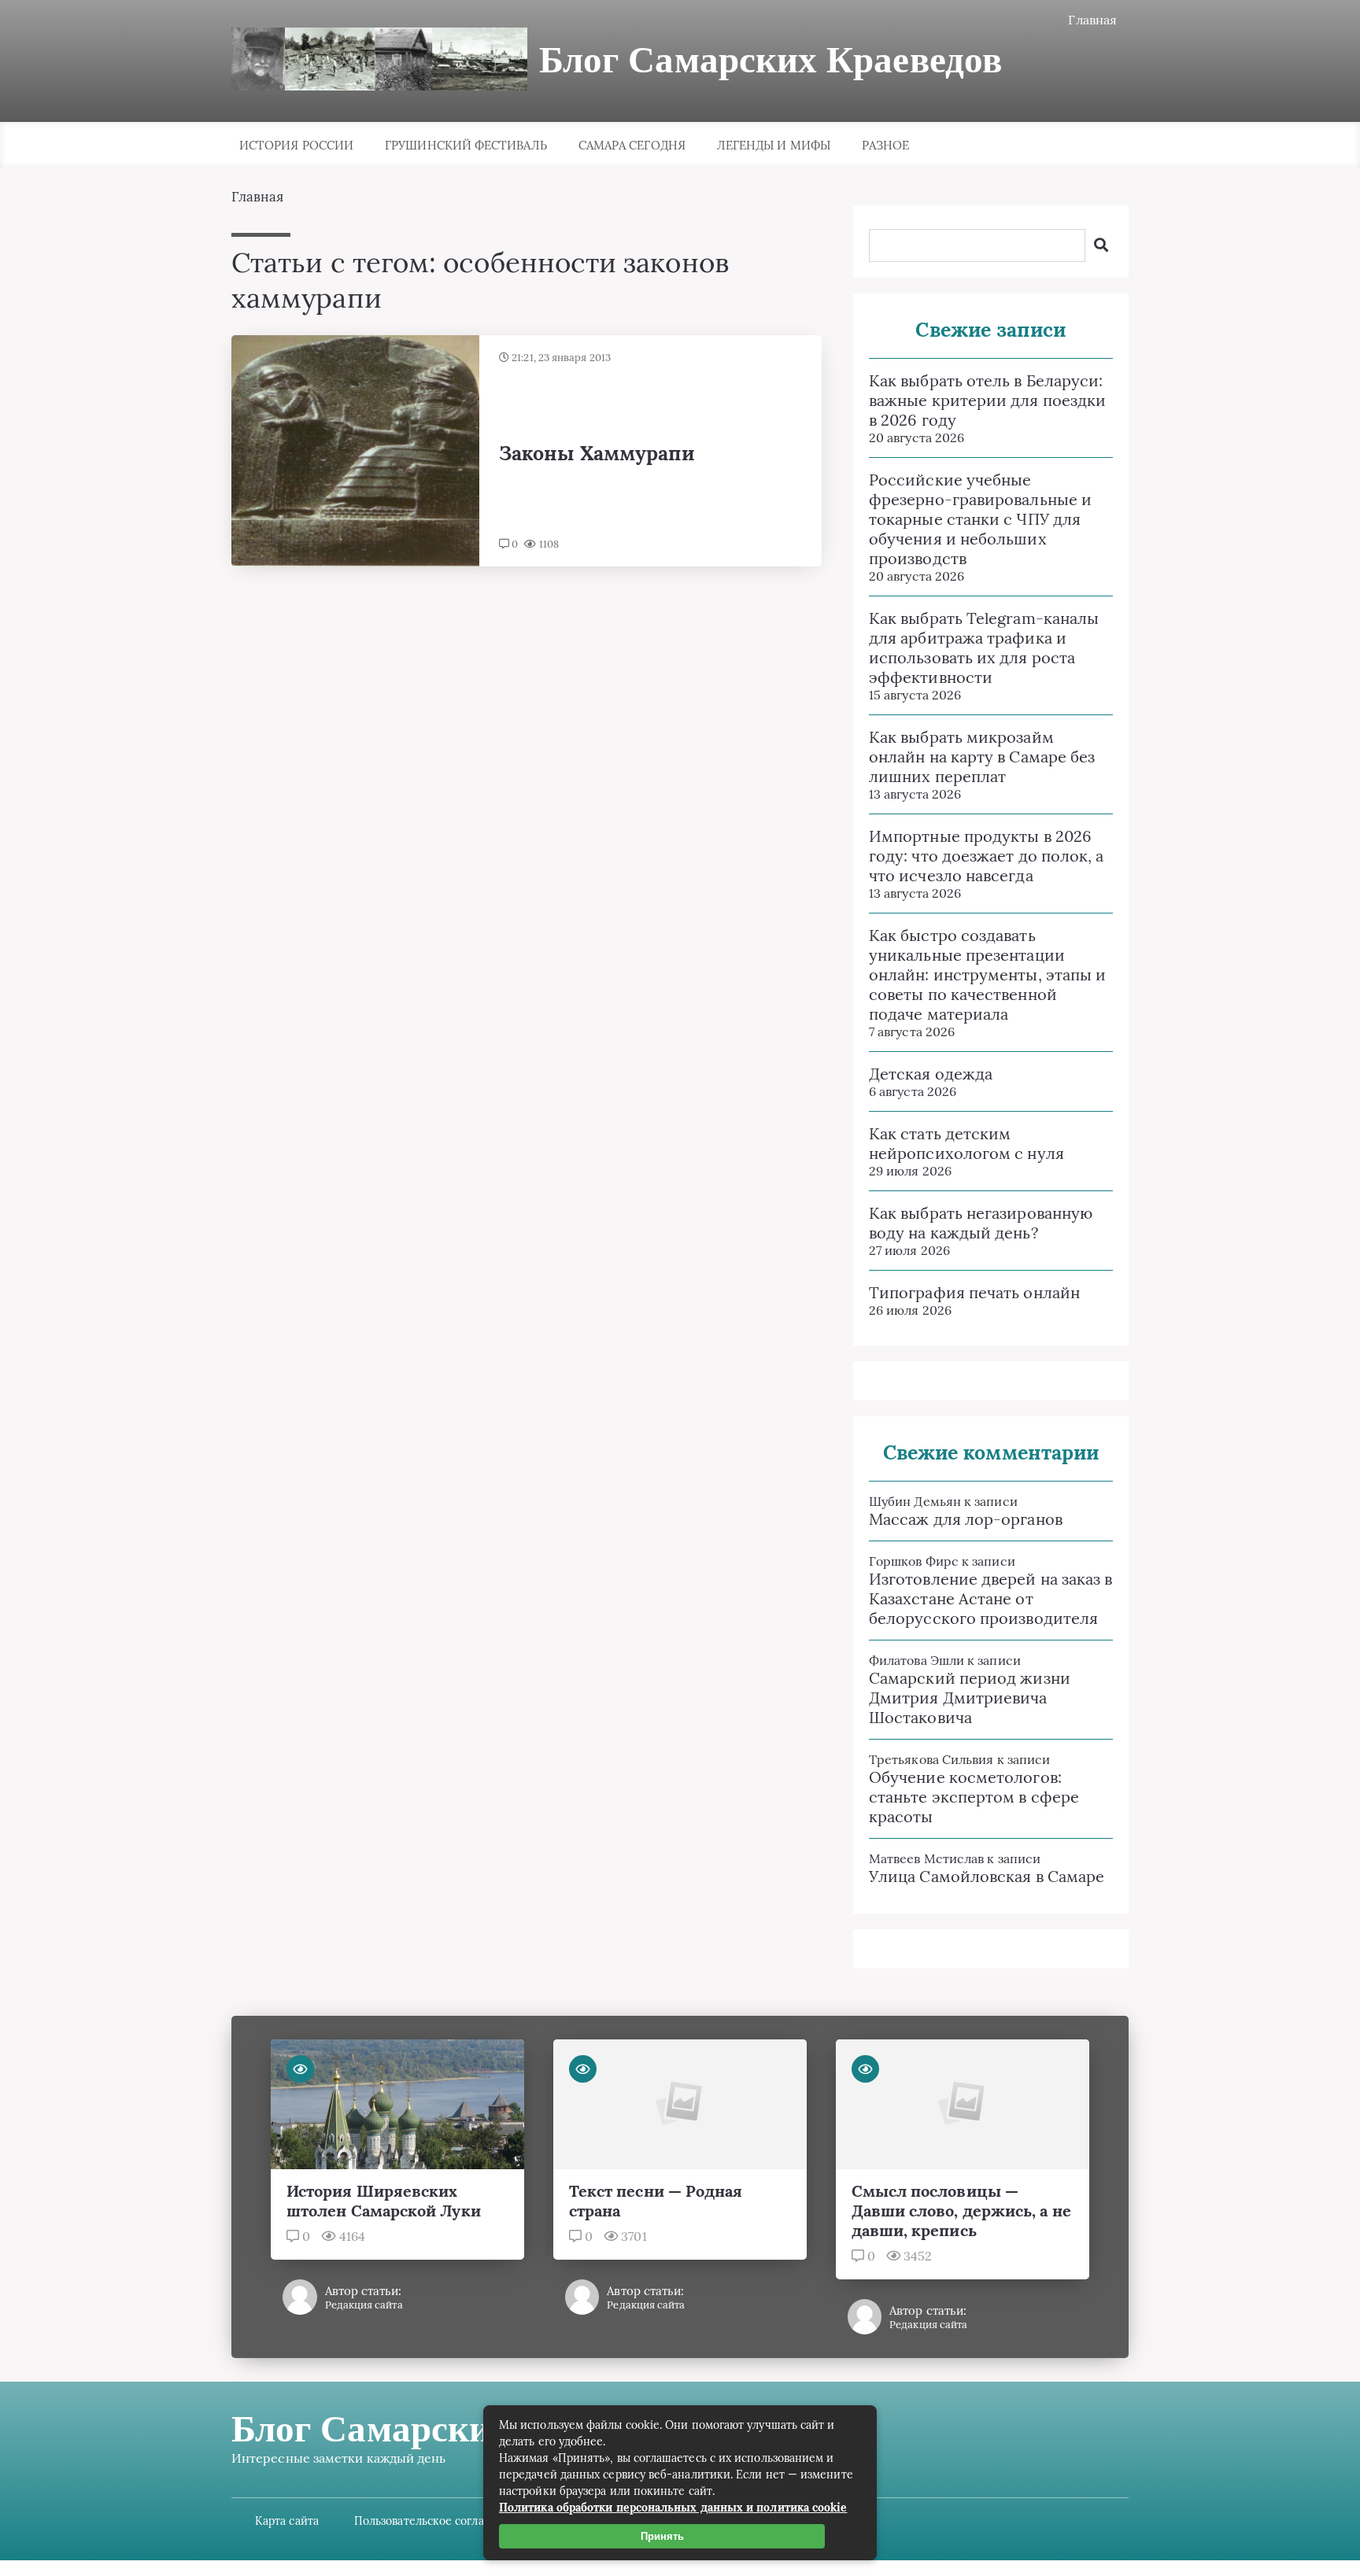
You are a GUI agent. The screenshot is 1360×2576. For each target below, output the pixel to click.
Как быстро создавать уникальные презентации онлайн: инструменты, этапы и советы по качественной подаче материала (987, 974)
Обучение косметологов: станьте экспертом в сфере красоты (974, 1797)
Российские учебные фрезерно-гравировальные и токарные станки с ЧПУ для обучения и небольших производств (980, 519)
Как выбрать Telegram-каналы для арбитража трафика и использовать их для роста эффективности (984, 648)
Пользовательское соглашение (437, 2521)
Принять (662, 2536)
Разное (885, 145)
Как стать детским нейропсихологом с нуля (966, 1143)
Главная (1092, 20)
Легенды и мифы (774, 145)
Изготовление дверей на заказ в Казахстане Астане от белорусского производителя (990, 1598)
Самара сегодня (632, 145)
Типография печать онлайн (974, 1292)
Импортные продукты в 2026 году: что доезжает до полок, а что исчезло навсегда (986, 856)
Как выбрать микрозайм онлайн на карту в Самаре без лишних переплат (982, 757)
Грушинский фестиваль (466, 145)
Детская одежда (931, 1074)
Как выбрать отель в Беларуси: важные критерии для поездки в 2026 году (987, 400)
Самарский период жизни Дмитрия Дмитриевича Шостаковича (970, 1698)
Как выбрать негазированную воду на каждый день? (981, 1223)
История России (296, 145)
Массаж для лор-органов (966, 1519)
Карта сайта (287, 2521)
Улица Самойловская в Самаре (987, 1876)
